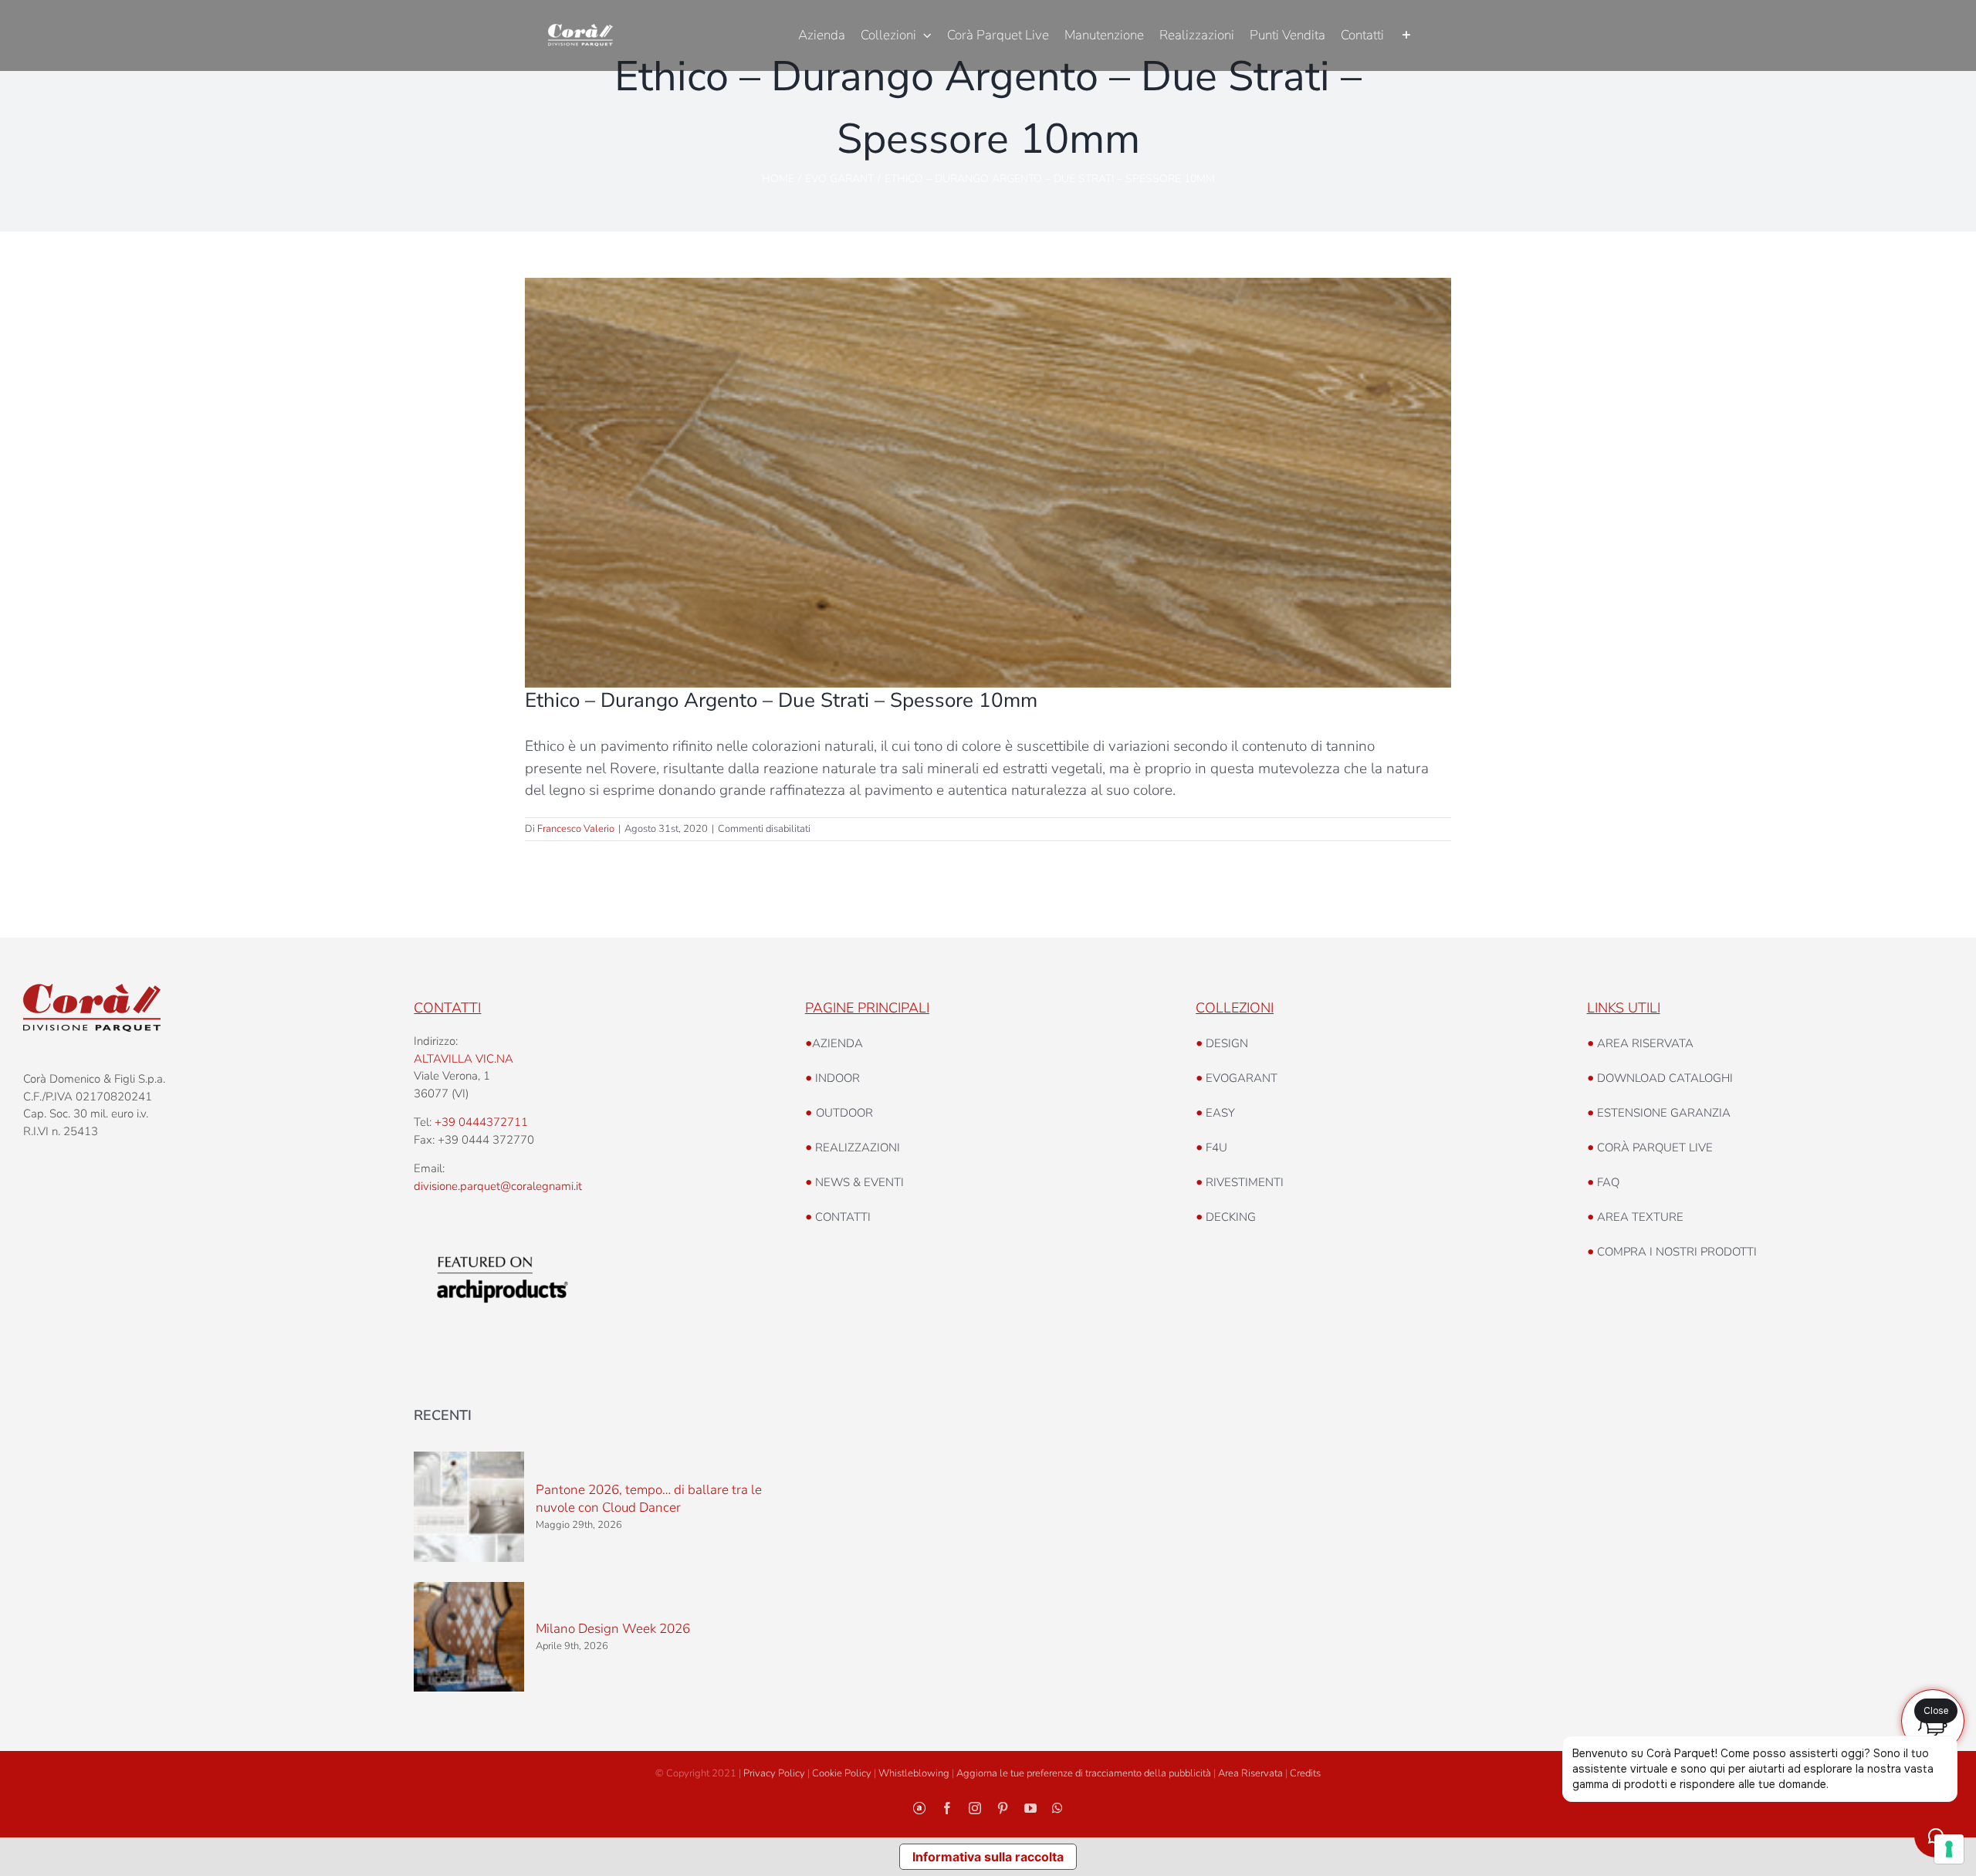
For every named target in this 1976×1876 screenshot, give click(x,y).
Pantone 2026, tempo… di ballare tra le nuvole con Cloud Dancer (649, 1499)
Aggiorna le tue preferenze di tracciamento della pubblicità (1084, 1773)
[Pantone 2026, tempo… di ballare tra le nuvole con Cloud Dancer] (469, 1506)
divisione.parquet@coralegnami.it (498, 1186)
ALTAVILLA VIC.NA (464, 1059)
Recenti (443, 1415)
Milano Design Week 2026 (613, 1629)
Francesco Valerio (576, 829)
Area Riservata (1250, 1773)
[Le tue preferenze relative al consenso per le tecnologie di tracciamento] (1949, 1849)
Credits (1305, 1773)
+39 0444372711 (481, 1122)
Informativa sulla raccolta (988, 1857)
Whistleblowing (914, 1773)
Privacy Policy (774, 1773)
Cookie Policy (842, 1773)
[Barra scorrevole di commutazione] (1406, 35)
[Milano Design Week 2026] (469, 1637)
